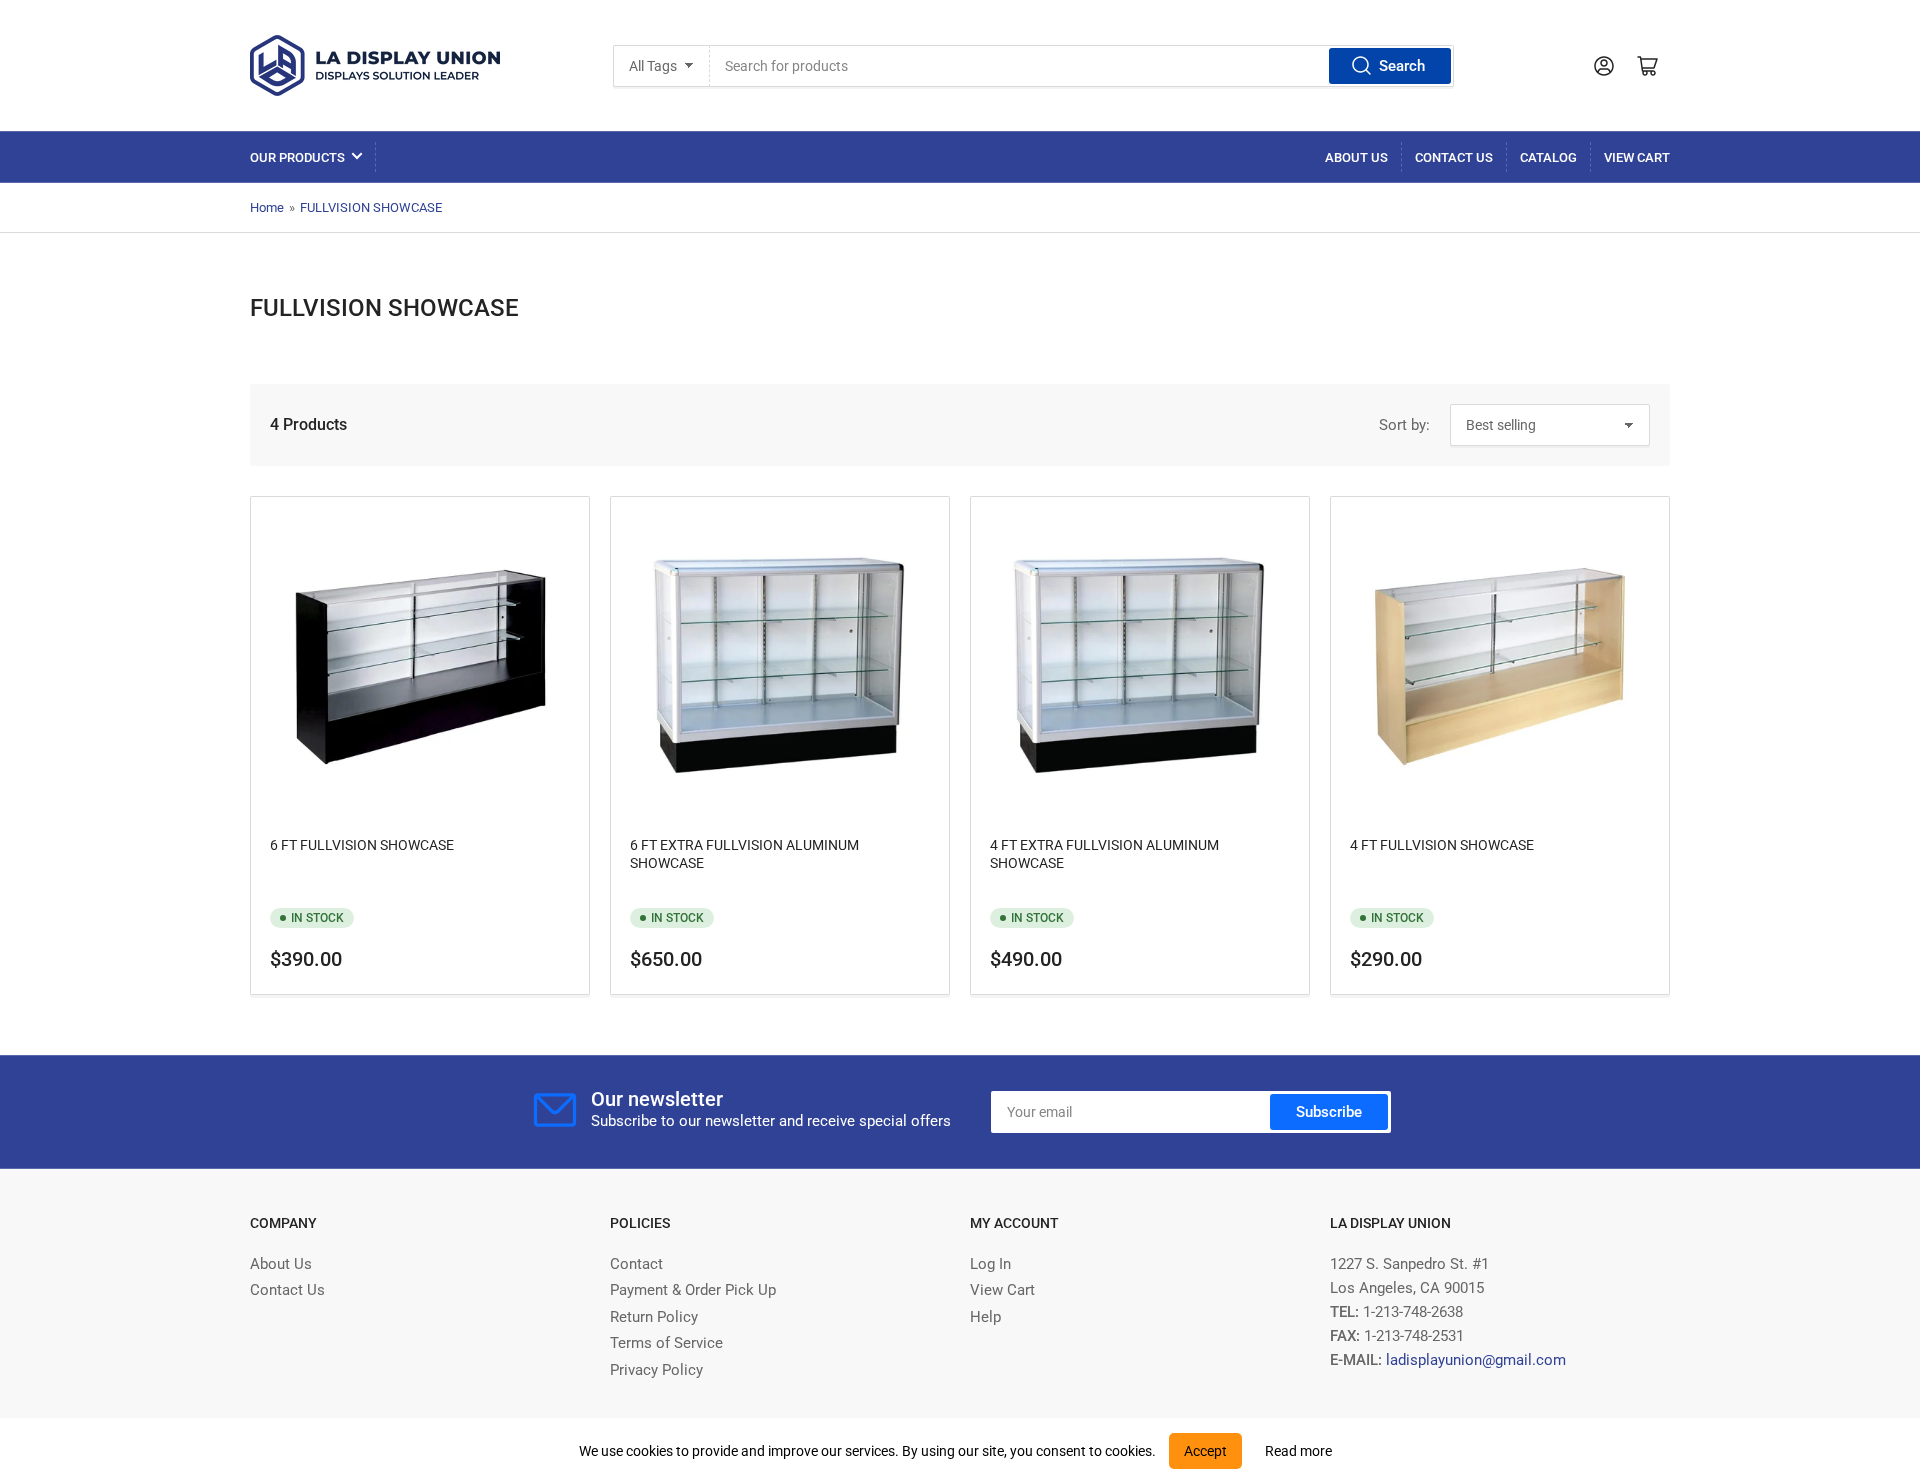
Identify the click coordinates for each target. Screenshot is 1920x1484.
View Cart (1637, 157)
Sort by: (1404, 425)
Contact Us (1454, 157)
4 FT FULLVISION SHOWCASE (1442, 845)
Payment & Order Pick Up (693, 1290)
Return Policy (654, 1317)
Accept (1205, 1451)
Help (985, 1317)
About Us (1356, 157)
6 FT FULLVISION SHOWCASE (362, 845)
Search (1402, 66)
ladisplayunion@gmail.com (1476, 1360)
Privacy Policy (656, 1370)
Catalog (1548, 157)
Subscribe (1329, 1112)
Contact (636, 1264)
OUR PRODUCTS (297, 157)
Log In (990, 1264)
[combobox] (1081, 66)
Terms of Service (666, 1343)
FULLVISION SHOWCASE (371, 207)
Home (267, 207)
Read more (1298, 1451)
